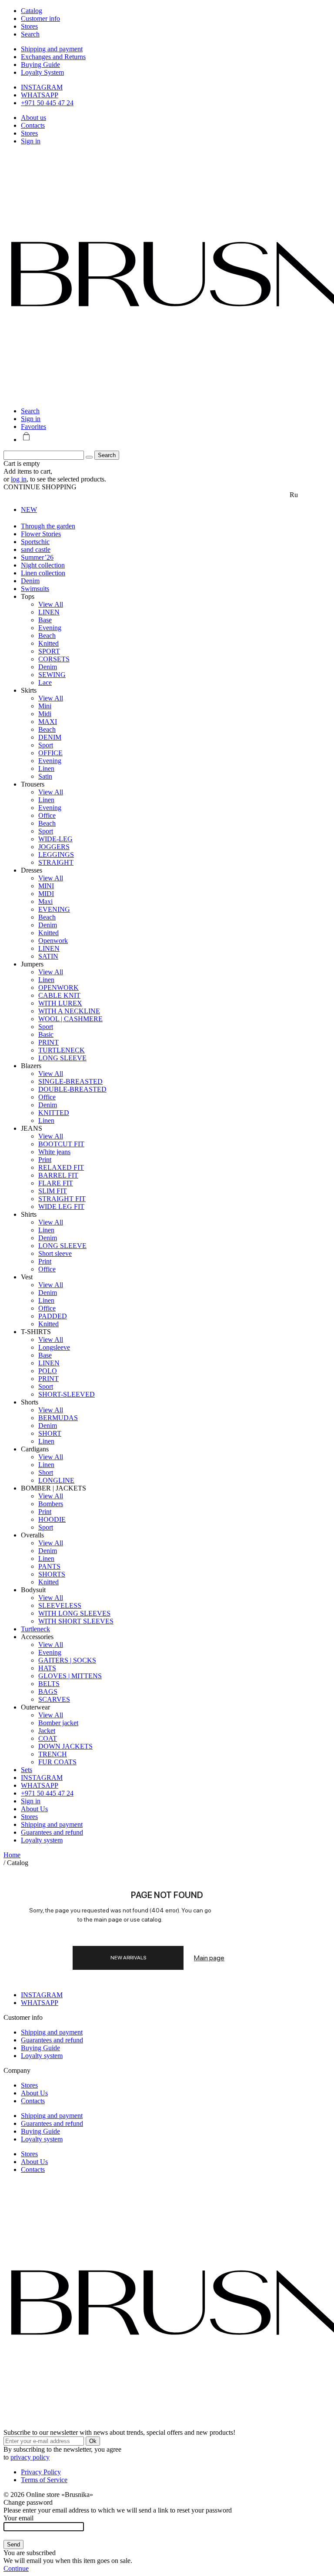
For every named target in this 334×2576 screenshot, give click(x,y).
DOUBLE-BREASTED (72, 1089)
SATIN (48, 956)
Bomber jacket (58, 1723)
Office (47, 815)
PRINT (48, 1042)
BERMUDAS (58, 1418)
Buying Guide (40, 65)
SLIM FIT (53, 1191)
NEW (29, 510)
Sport (46, 745)
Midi (45, 714)
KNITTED (54, 1113)
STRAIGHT (56, 862)
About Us (34, 1809)
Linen (46, 768)
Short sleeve (55, 1253)
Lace (45, 682)
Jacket (47, 1731)
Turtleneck (35, 1629)
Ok (93, 2441)
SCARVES (54, 1699)
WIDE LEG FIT (61, 1207)
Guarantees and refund (52, 1832)
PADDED (53, 1316)
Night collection (43, 565)
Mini (45, 706)
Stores (29, 133)
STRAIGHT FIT (62, 1199)
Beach (47, 636)
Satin (45, 776)
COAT (48, 1738)
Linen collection (43, 573)
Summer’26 (37, 557)
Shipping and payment (52, 49)
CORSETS (54, 659)
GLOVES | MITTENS (70, 1676)
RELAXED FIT (61, 1167)
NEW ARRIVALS (128, 1958)
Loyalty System (42, 72)
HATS (47, 1668)
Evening (50, 628)
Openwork (53, 941)
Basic (46, 1034)
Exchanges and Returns (53, 57)
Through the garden (48, 526)
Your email (18, 2518)
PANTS (49, 1566)
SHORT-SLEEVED (67, 1394)
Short (46, 1472)
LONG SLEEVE (62, 1058)
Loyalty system (42, 1840)
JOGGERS (54, 847)
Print (45, 1160)
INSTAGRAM (42, 87)
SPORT (49, 651)
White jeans (54, 1152)
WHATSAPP (40, 95)
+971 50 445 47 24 (47, 103)
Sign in (31, 141)
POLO (48, 1371)
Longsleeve (54, 1347)
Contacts (33, 125)
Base (45, 620)
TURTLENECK (62, 1050)
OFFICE (50, 753)
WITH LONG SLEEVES (74, 1613)
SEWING (52, 675)
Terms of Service (44, 2480)
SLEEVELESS (60, 1605)
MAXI (48, 722)
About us (33, 118)
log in (19, 479)
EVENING (54, 909)
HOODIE (52, 1519)
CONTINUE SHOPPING (40, 487)
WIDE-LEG (55, 839)
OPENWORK (58, 988)
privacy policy (30, 2457)
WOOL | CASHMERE (70, 1019)
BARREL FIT (58, 1175)
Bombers (51, 1504)
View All (51, 604)
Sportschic (35, 542)
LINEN (49, 612)
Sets (27, 1770)
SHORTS (52, 1574)
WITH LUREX (60, 1003)
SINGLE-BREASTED (70, 1081)
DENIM (50, 737)
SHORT (50, 1433)
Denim (30, 581)
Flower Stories (41, 534)
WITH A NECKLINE (69, 1011)
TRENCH (53, 1754)
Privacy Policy (41, 2472)
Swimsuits (35, 589)
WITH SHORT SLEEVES (76, 1621)
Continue (16, 2568)
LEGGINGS (56, 855)
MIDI (46, 894)
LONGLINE (56, 1480)
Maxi (45, 901)
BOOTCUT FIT (61, 1144)
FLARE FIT (56, 1183)
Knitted (48, 643)
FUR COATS (57, 1762)
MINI (46, 886)
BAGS (48, 1691)
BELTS (49, 1684)
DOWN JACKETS (65, 1746)
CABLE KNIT (59, 995)
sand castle (36, 549)
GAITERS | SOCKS (67, 1660)
